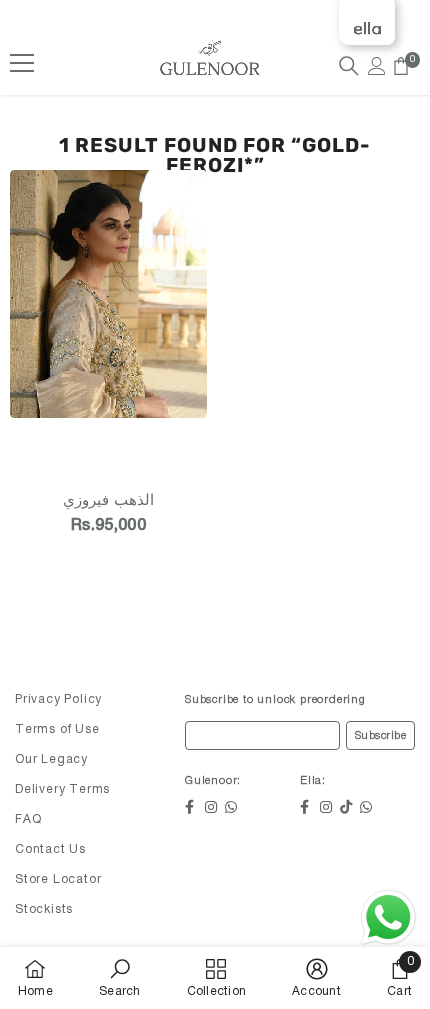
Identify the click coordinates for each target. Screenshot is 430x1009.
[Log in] (377, 66)
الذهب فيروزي (108, 501)
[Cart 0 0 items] (401, 66)
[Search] (349, 66)
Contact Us (50, 849)
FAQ (28, 819)
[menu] (22, 63)
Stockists (44, 909)
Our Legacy (51, 759)
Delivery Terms (62, 789)
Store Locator (58, 879)
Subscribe (381, 736)
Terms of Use (57, 729)
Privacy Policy (58, 699)
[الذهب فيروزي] (108, 320)
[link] (119, 978)
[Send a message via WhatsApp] (388, 917)
